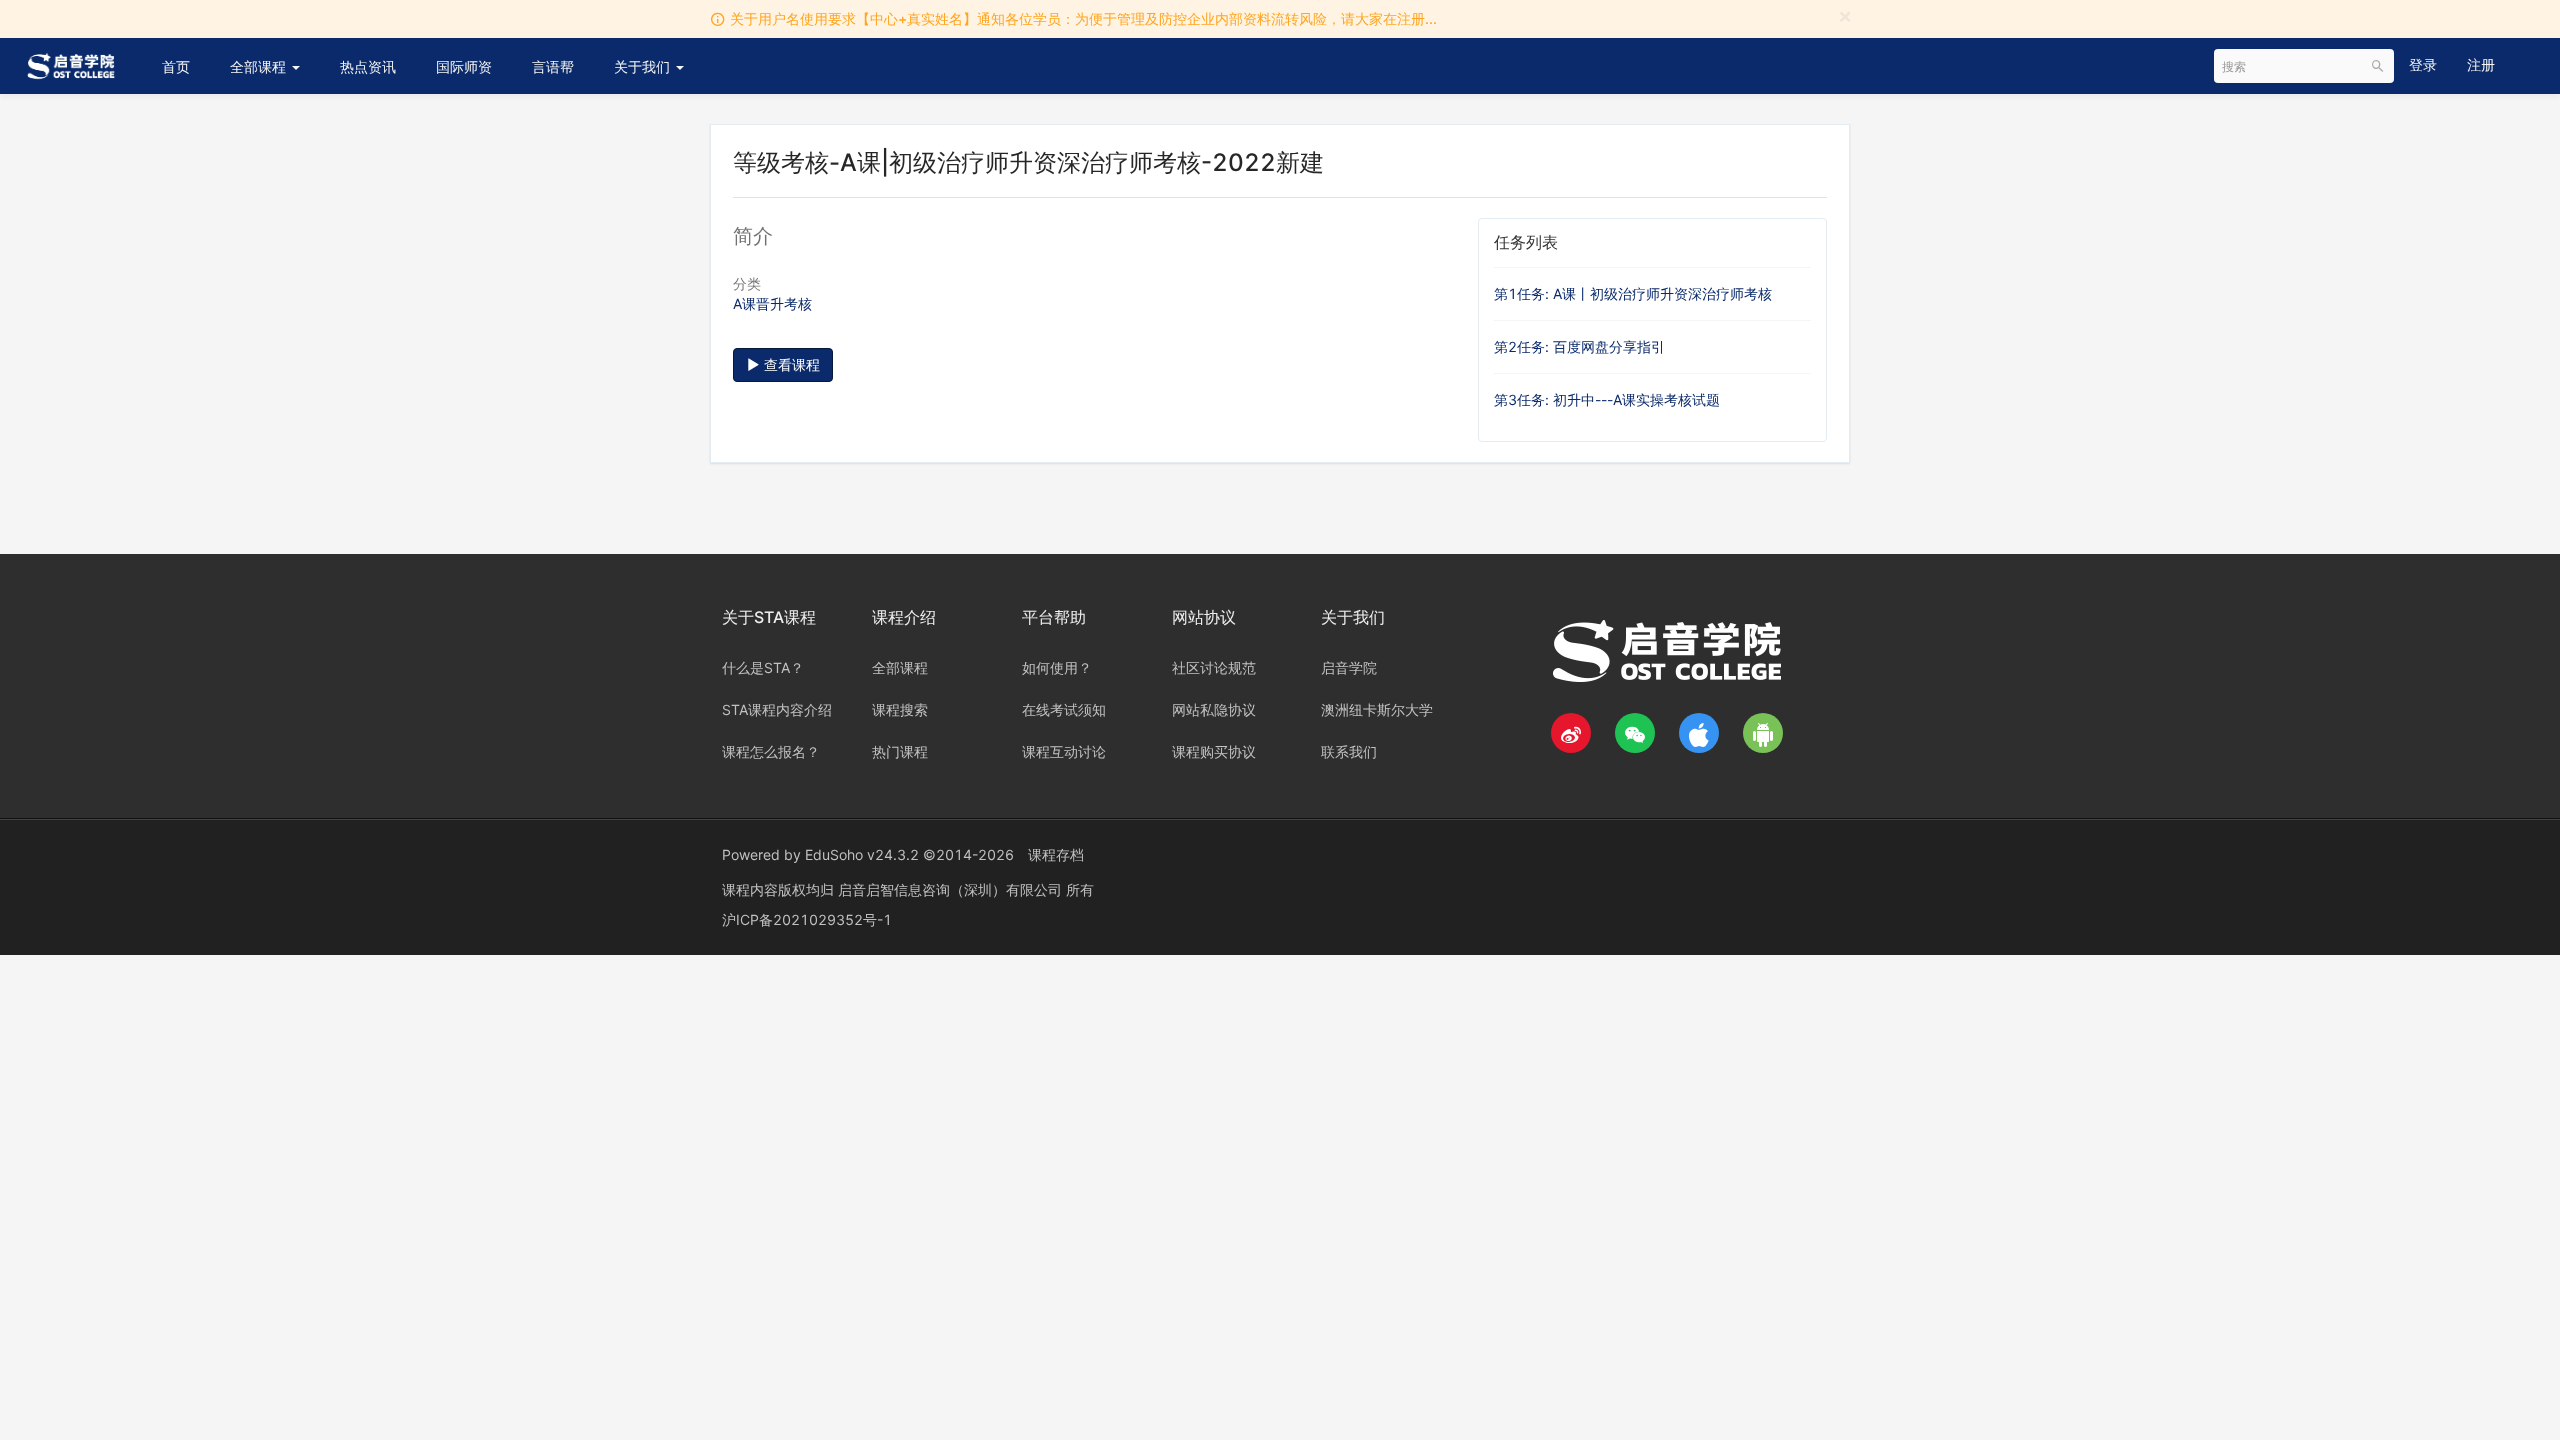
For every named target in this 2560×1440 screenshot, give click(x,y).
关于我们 (644, 66)
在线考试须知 (1064, 709)
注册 (2481, 64)
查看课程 (790, 364)
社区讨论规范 (1214, 667)
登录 (2423, 64)
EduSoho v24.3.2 (862, 854)
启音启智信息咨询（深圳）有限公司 (952, 889)
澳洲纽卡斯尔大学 (1377, 709)
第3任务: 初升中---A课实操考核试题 (1607, 399)
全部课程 (260, 66)
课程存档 (1056, 854)
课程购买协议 (1214, 751)
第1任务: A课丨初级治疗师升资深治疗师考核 (1633, 293)
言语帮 (553, 66)
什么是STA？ (763, 667)
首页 (176, 66)
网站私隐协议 (1214, 709)
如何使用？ (1057, 667)
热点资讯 (368, 66)
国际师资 (464, 66)
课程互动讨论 (1064, 751)
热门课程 (900, 751)
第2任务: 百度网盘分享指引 (1579, 346)
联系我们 (1349, 751)
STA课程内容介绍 (777, 709)
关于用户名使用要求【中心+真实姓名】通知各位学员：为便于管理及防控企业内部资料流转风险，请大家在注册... (1083, 18)
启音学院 (1349, 667)
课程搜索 (900, 709)
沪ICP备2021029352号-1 (807, 919)
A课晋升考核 (772, 303)
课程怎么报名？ (771, 751)
